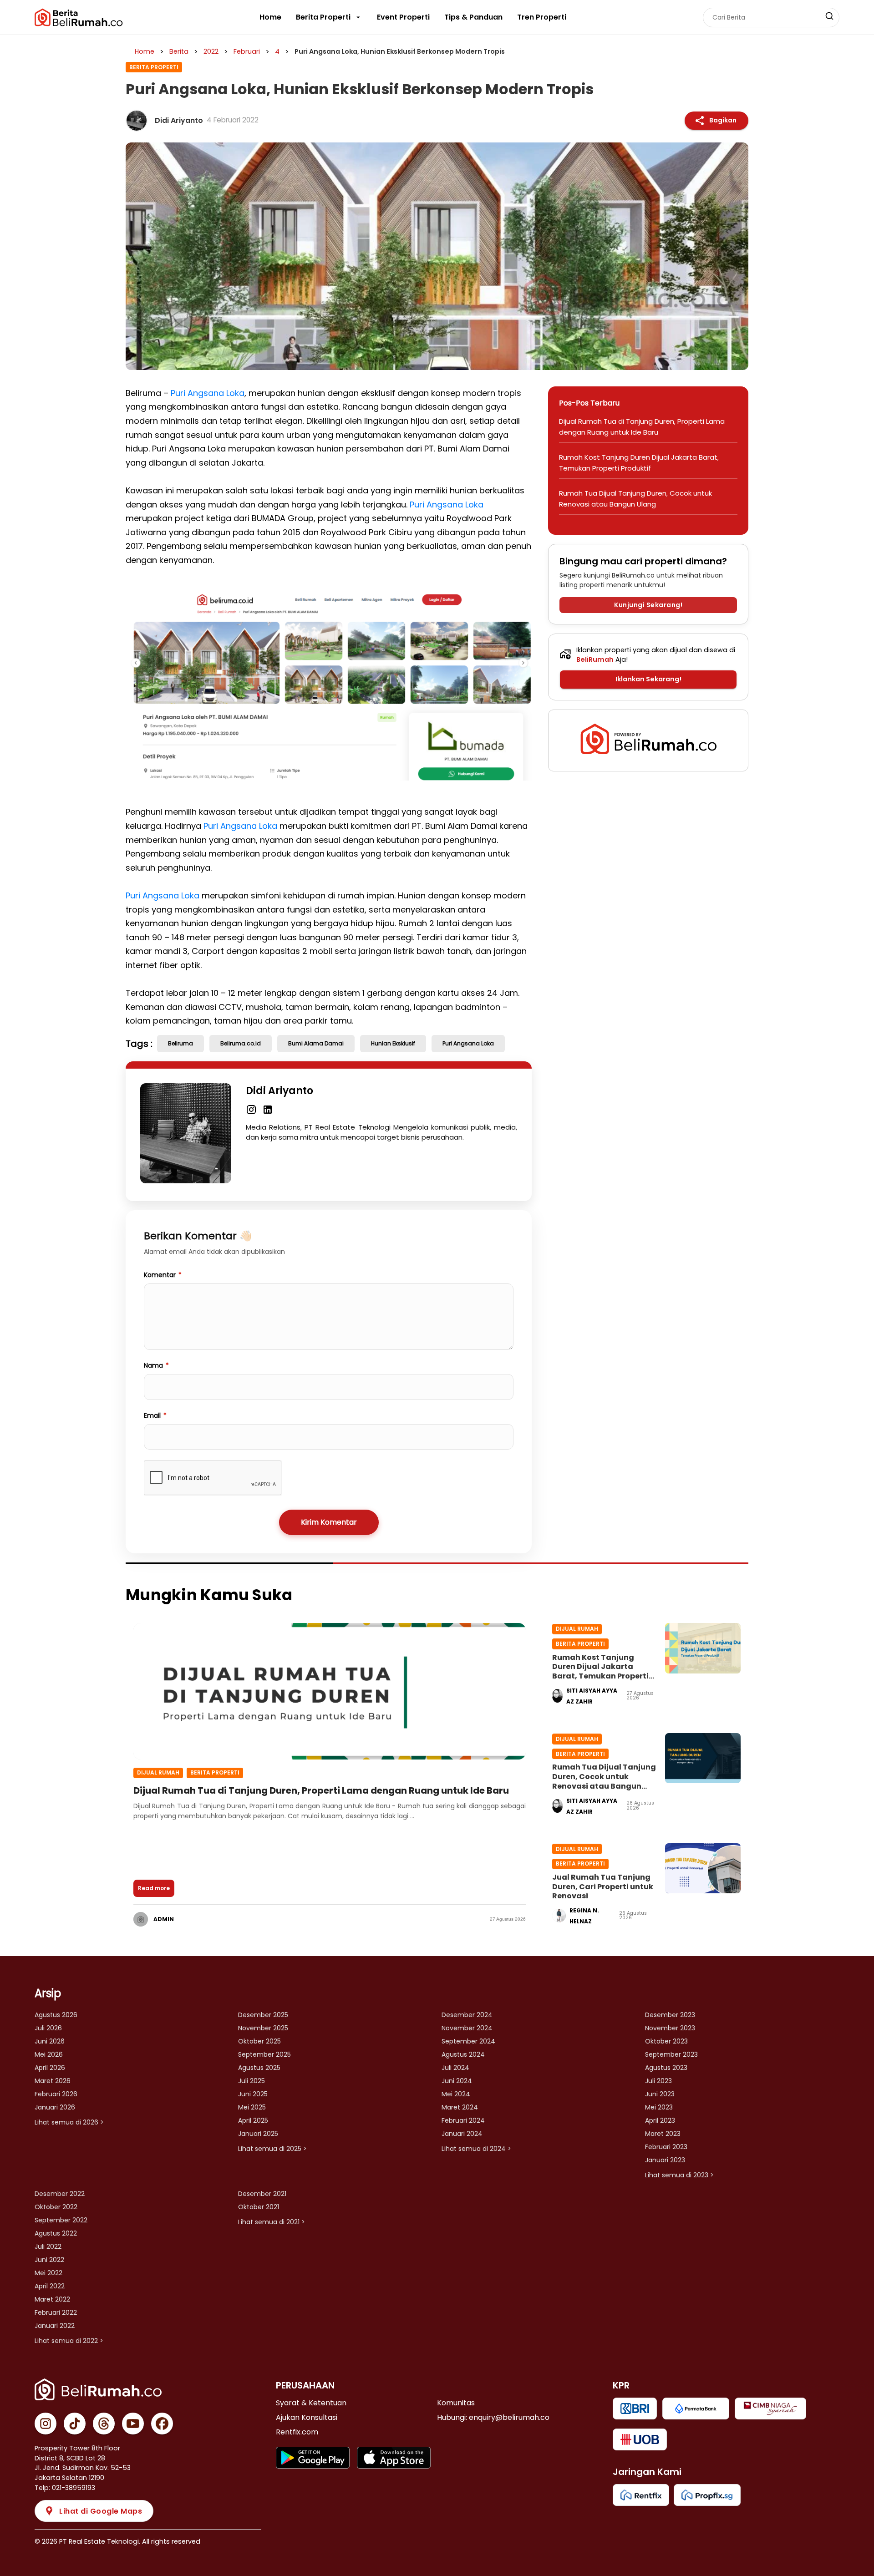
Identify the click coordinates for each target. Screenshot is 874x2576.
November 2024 (467, 2028)
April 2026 (50, 2068)
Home (270, 17)
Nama (156, 1365)
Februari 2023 (666, 2147)
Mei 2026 (49, 2054)
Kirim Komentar (329, 1522)
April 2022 (50, 2286)
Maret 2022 (52, 2299)
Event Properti (403, 17)
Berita (179, 51)
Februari (247, 51)
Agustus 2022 (56, 2233)
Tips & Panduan (473, 17)
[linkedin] (268, 1109)
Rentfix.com (297, 2432)
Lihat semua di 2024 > (476, 2149)
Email (155, 1415)
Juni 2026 (50, 2041)
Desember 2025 (263, 2015)
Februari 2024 (463, 2120)
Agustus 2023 (666, 2068)
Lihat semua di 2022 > (69, 2341)
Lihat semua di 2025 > (272, 2149)
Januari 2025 (258, 2134)
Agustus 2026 (56, 2015)
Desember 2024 (467, 2015)
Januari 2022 (55, 2326)
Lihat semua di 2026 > (69, 2122)
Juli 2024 (455, 2068)
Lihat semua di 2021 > (272, 2222)
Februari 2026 (56, 2094)
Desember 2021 (262, 2194)
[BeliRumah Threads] (104, 2424)
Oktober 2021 (259, 2207)
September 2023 (671, 2054)
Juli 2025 (252, 2081)
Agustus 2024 (463, 2054)
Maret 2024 (460, 2107)
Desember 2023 (670, 2015)
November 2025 (263, 2028)
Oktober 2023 (666, 2041)
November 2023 (670, 2028)
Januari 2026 (55, 2107)
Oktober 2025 (259, 2041)
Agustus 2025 (259, 2068)
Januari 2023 (665, 2160)
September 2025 (264, 2054)
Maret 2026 (53, 2081)
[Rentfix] (641, 2495)
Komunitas (456, 2403)
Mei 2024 (456, 2094)
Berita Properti (323, 17)
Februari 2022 (56, 2312)
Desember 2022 (60, 2194)
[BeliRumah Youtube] (133, 2424)
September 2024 (468, 2041)
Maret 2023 (663, 2134)
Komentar (163, 1275)
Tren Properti (542, 17)
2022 (211, 51)
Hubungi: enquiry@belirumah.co (493, 2417)
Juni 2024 (457, 2081)
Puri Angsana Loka (208, 393)
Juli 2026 (48, 2028)
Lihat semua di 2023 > (679, 2175)
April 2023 (660, 2120)
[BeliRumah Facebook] (162, 2424)
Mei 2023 (659, 2107)
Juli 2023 (658, 2081)
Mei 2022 (48, 2273)
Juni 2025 (253, 2094)
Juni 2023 (660, 2094)
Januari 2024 (462, 2134)
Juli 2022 (48, 2246)
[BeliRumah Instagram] (46, 2424)
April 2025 (253, 2120)
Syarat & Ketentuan (311, 2403)
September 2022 (61, 2220)
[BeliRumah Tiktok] (75, 2424)
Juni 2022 (49, 2260)
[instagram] (251, 1109)
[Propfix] (707, 2495)
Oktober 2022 (56, 2207)
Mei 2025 (252, 2107)
